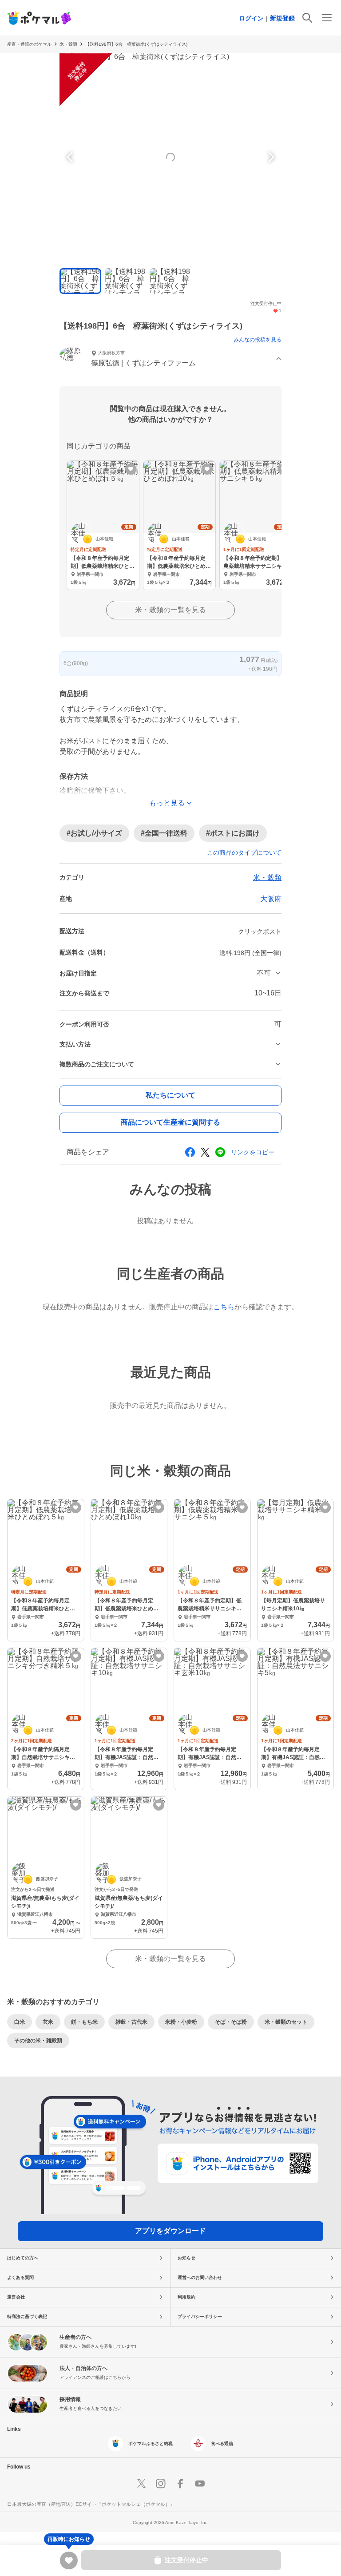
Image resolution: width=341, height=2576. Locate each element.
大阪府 (271, 899)
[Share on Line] (220, 1152)
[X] (141, 2484)
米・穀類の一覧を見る (170, 610)
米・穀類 (267, 878)
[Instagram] (161, 2484)
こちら (224, 1307)
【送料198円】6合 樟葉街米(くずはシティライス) (136, 44)
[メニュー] (327, 18)
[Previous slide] (71, 157)
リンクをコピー (253, 1152)
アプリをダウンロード (170, 2231)
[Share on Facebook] (190, 1152)
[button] (170, 359)
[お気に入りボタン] (131, 469)
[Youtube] (200, 2484)
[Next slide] (270, 157)
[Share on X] (205, 1152)
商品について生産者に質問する (170, 1122)
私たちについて (170, 1095)
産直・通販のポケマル (29, 44)
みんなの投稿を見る (258, 340)
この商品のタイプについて (244, 852)
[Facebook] (180, 2484)
